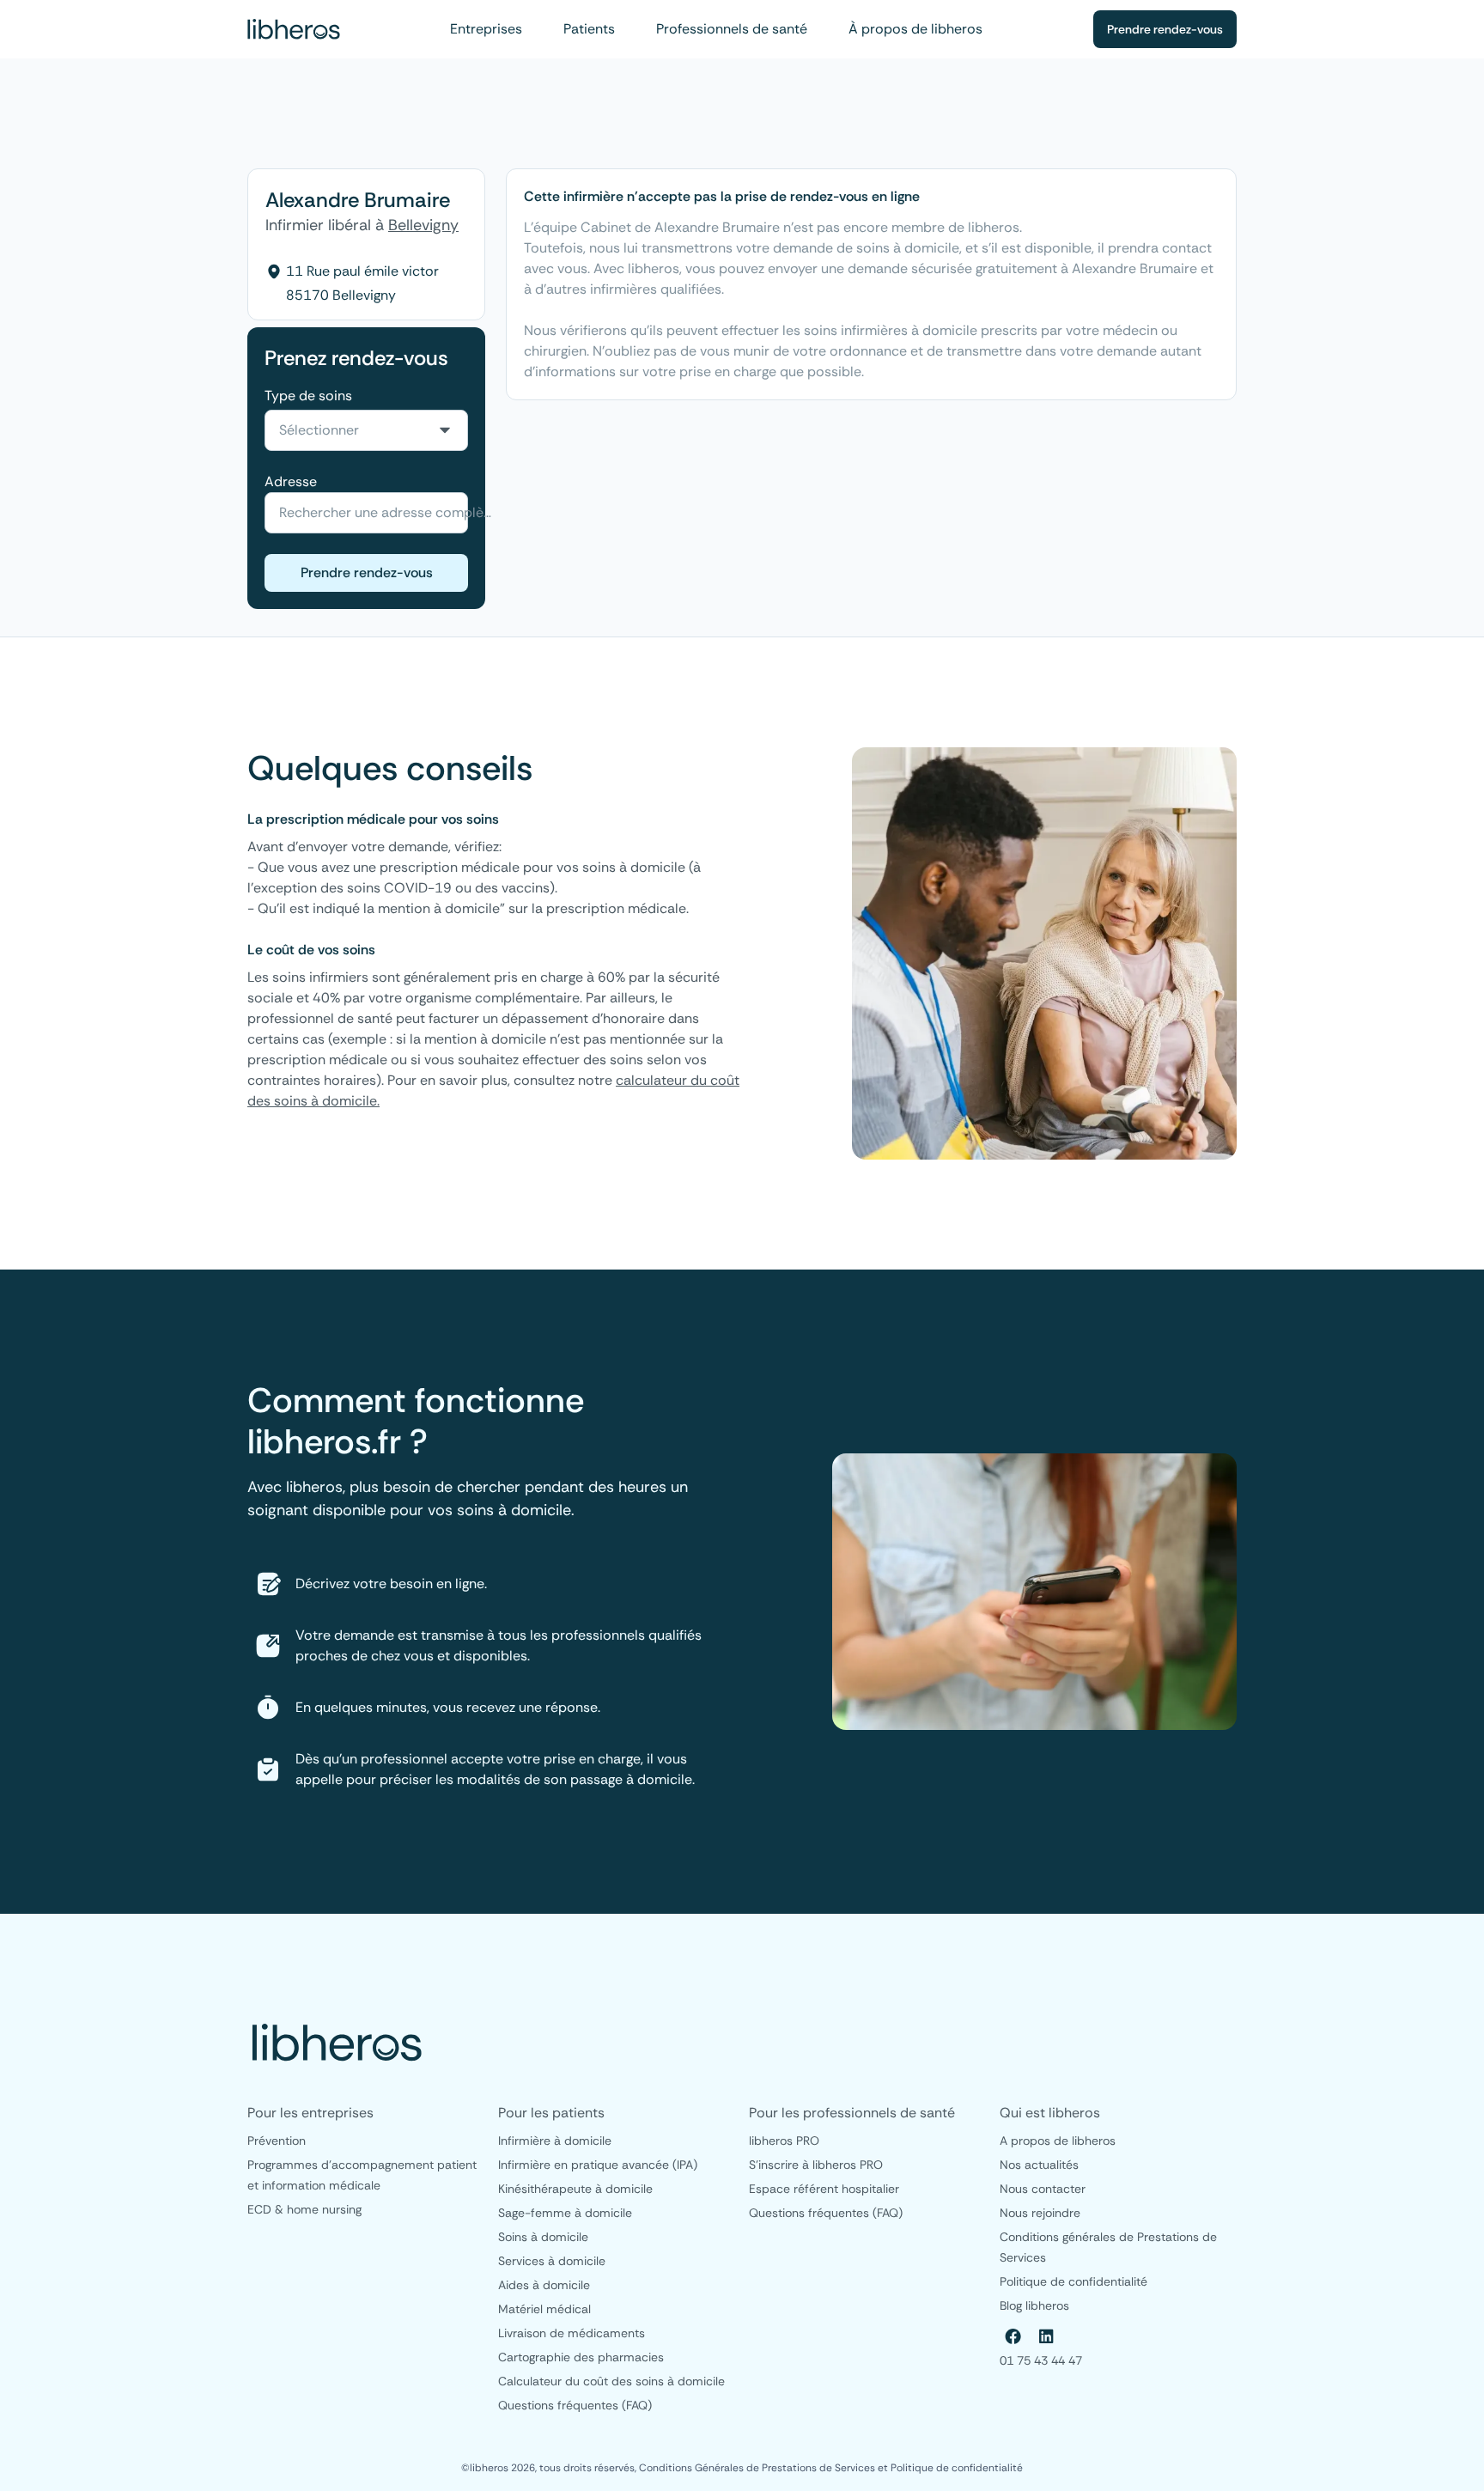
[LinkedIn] (1046, 2336)
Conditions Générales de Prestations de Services (758, 2468)
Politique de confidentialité (957, 2468)
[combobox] (366, 430)
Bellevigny (423, 225)
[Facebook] (1013, 2336)
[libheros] (294, 29)
